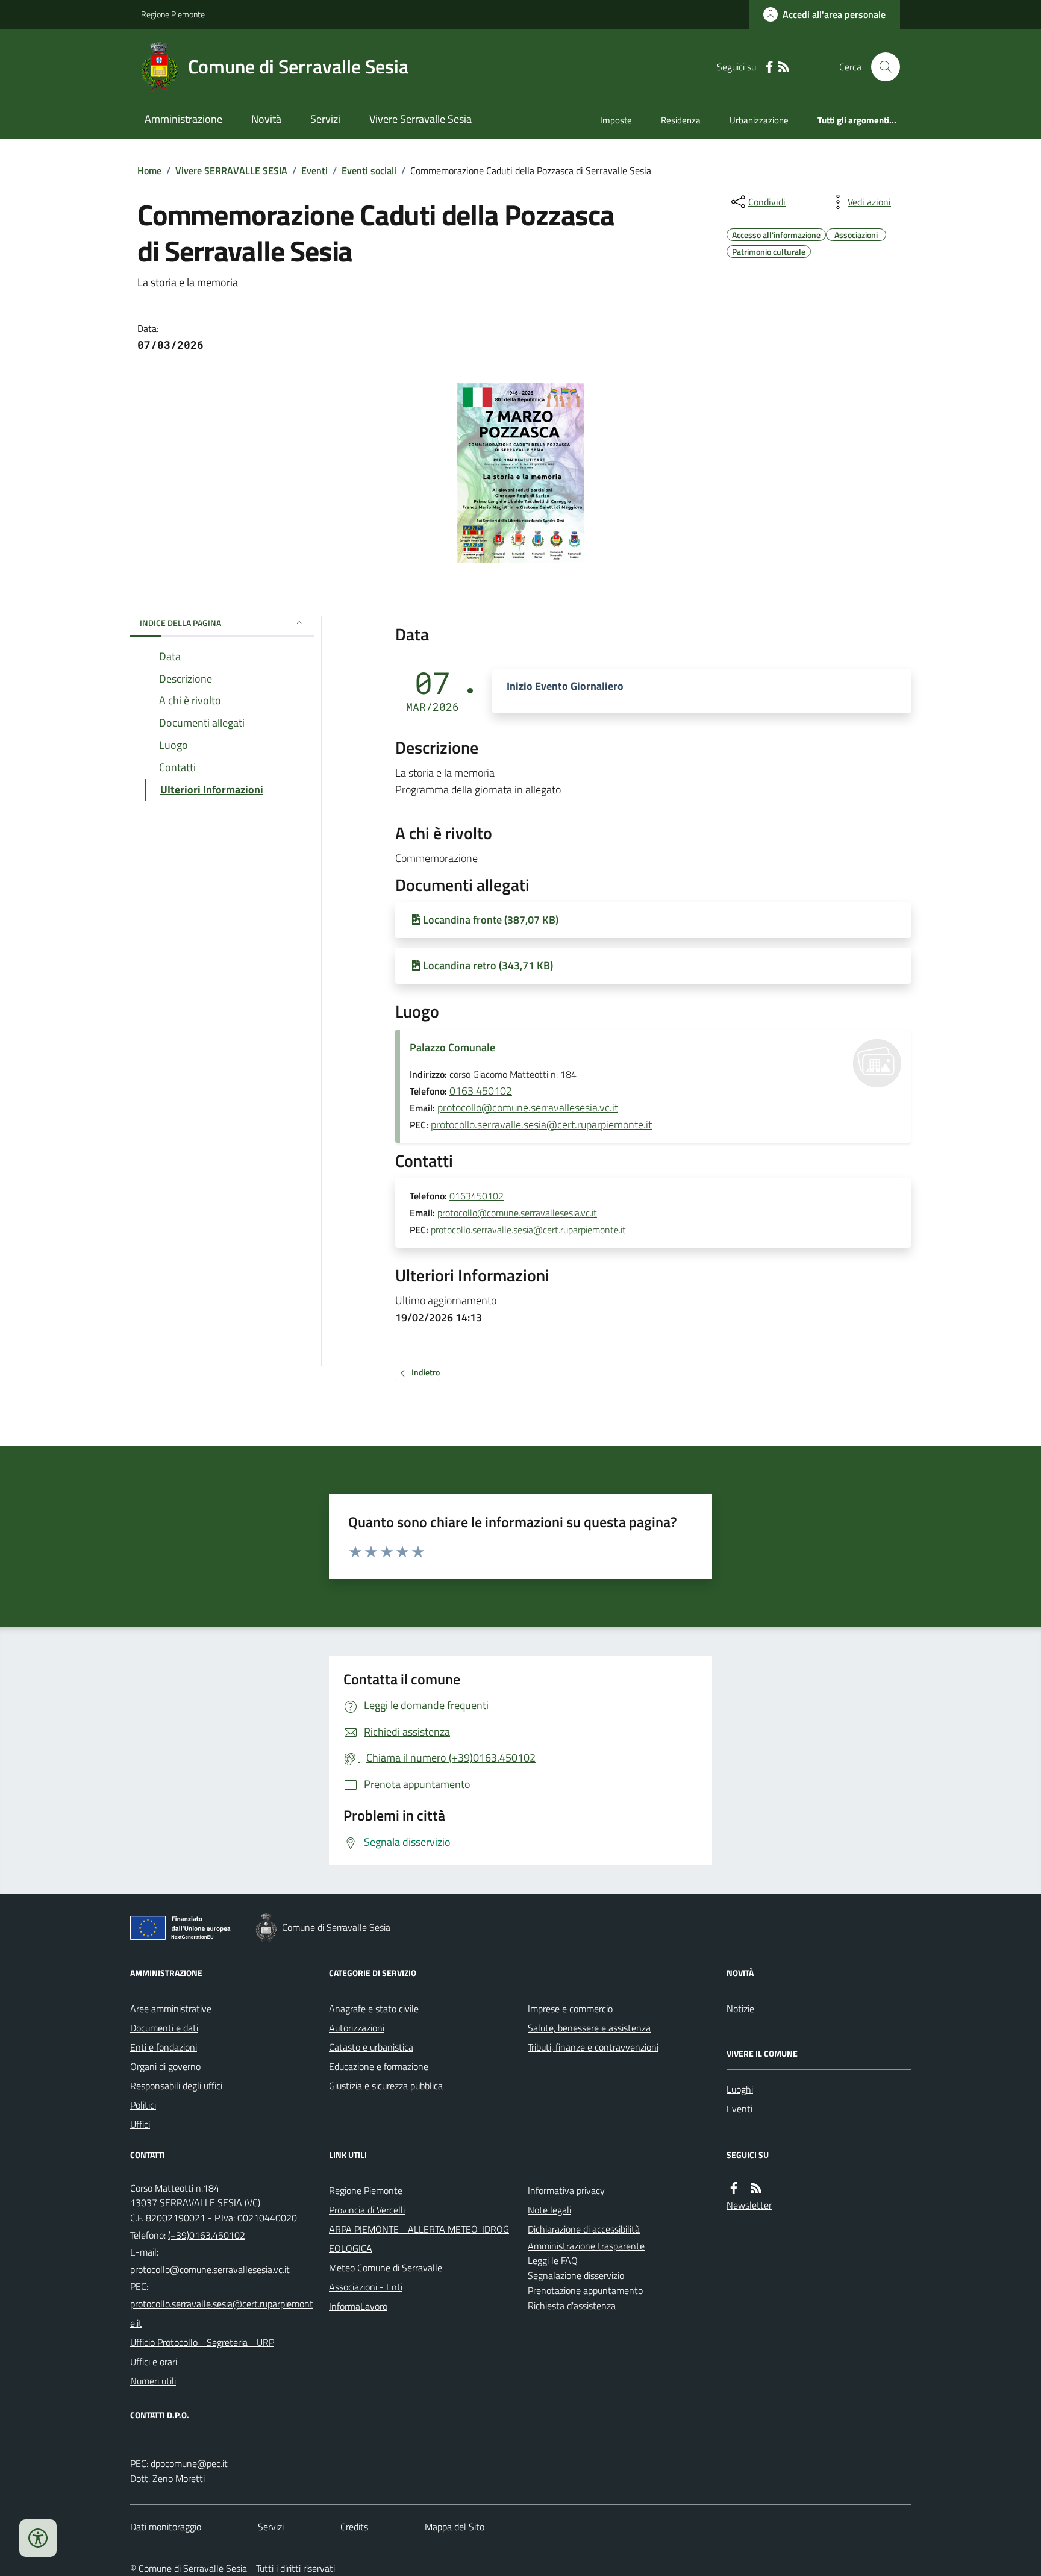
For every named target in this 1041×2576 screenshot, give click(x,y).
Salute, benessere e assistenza (589, 2028)
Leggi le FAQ (553, 2260)
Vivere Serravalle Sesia (420, 119)
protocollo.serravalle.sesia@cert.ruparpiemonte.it (541, 1124)
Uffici (140, 2124)
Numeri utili (153, 2381)
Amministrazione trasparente (586, 2246)
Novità (266, 119)
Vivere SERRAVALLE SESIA (231, 170)
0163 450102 (481, 1091)
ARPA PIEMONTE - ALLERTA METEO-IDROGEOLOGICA (419, 2239)
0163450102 (477, 1196)
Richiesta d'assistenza (572, 2306)
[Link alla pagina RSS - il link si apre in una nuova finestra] (784, 67)
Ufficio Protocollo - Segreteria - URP (202, 2342)
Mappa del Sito (455, 2527)
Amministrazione (183, 119)
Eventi (314, 170)
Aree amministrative (171, 2009)
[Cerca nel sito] (881, 67)
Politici (143, 2105)
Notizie (740, 2009)
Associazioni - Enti (366, 2287)
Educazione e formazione (379, 2066)
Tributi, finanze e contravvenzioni (593, 2047)
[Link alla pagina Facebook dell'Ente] (734, 2188)
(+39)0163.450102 (207, 2235)
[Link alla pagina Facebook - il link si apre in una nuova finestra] (769, 67)
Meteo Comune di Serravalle (386, 2268)
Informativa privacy (566, 2190)
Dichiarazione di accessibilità (584, 2229)
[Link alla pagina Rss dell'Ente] (756, 2188)
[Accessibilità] (38, 2538)
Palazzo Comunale (452, 1047)
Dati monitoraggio (166, 2527)
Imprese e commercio (570, 2009)
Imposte (616, 120)
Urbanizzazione (759, 120)
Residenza (681, 120)
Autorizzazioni (357, 2028)
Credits (354, 2527)
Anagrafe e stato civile (374, 2009)
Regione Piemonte (173, 14)
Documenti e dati (164, 2028)
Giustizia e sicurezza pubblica (386, 2086)
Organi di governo (165, 2066)
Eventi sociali (369, 170)
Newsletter (749, 2205)
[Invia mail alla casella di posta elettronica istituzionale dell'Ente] (210, 2269)
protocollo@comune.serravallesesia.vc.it (528, 1108)
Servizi (325, 119)
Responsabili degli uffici (176, 2086)
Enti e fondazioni (164, 2047)
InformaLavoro (358, 2306)
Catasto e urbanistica (371, 2047)
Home (149, 170)
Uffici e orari (154, 2362)
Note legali (549, 2210)
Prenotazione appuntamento (585, 2290)
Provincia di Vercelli (367, 2210)
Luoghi (740, 2089)
